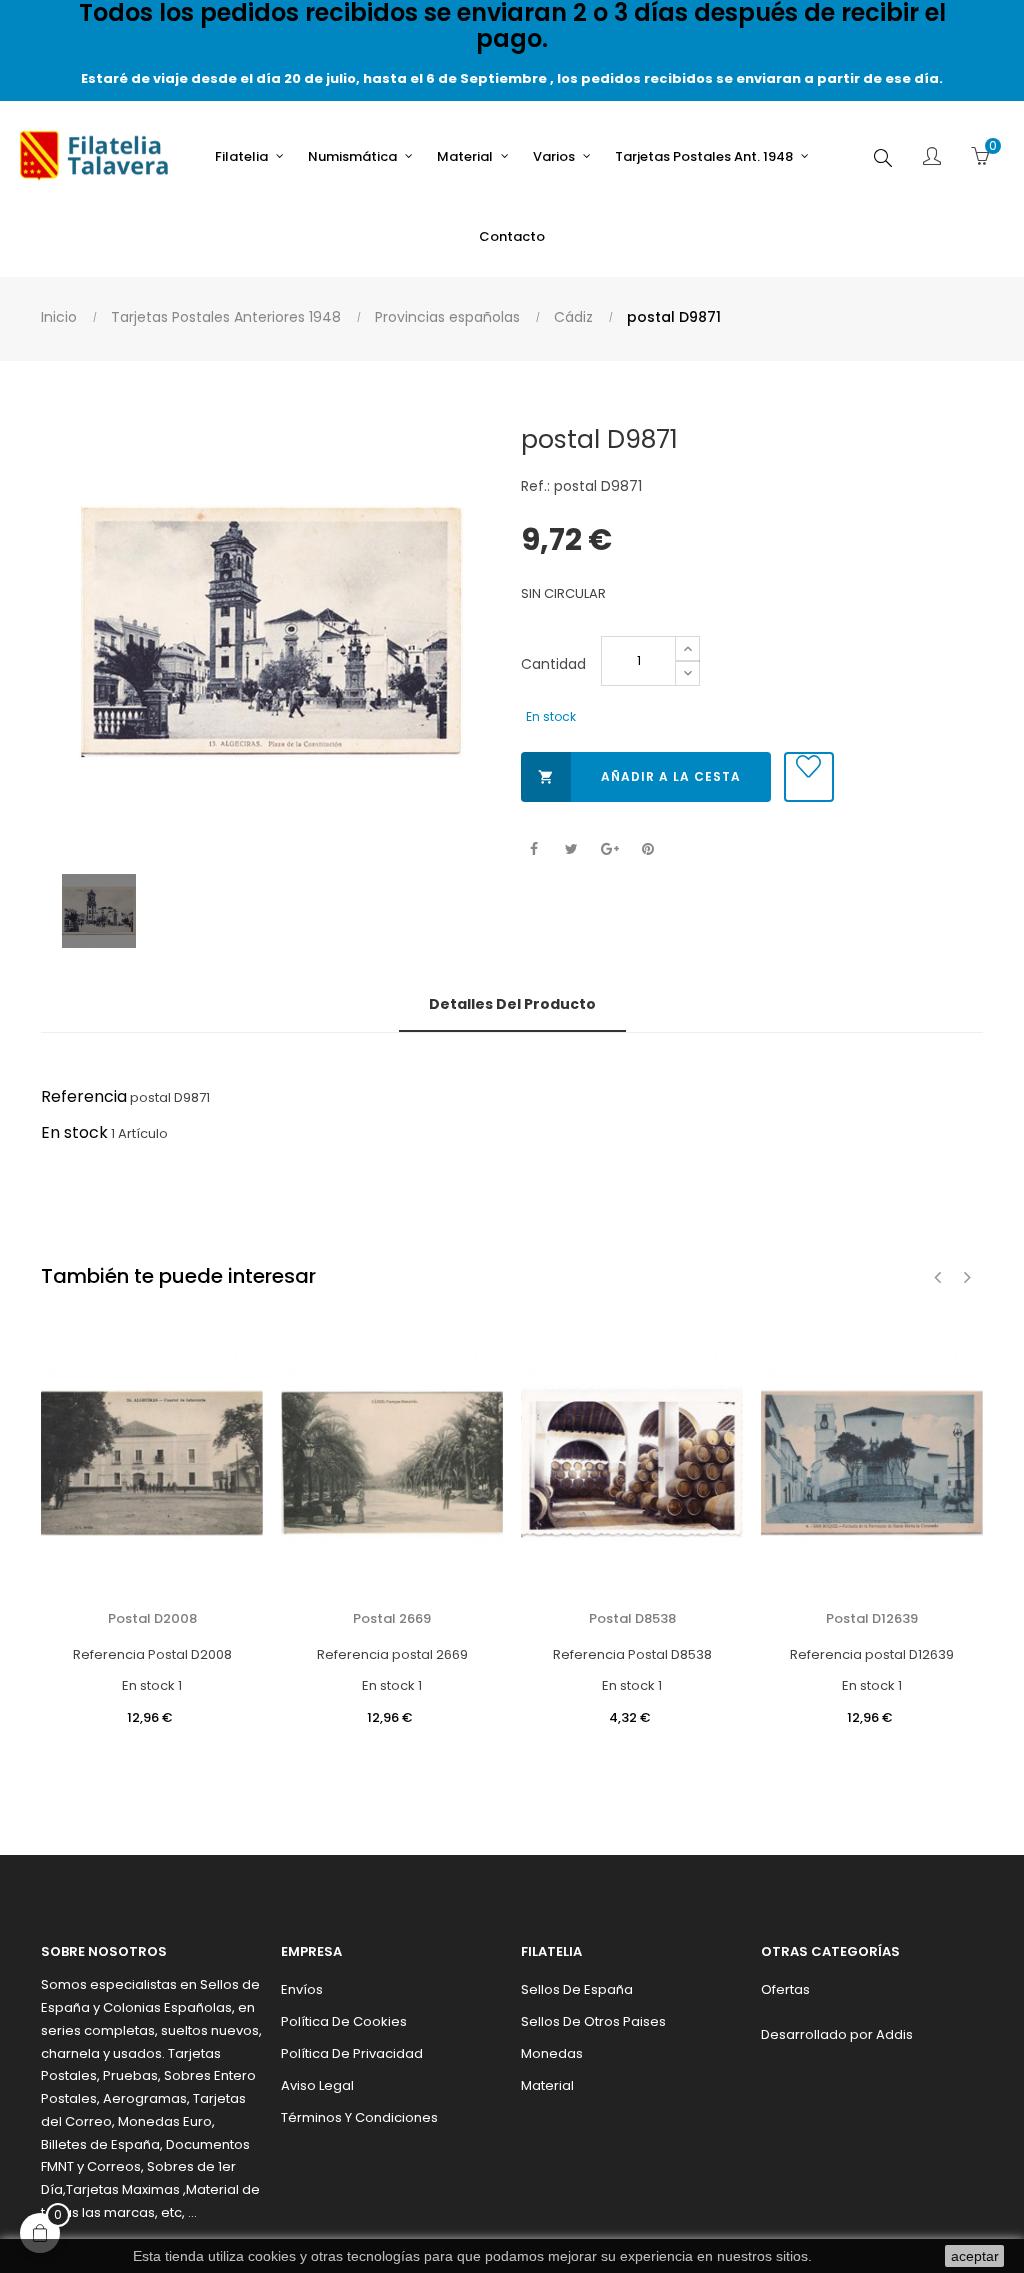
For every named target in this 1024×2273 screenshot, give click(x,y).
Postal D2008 (152, 1618)
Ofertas (785, 1989)
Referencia (84, 1096)
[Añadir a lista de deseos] (809, 777)
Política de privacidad (352, 2053)
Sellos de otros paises (593, 2021)
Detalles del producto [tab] (512, 1004)
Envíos (302, 1989)
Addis (894, 2034)
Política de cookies (344, 2021)
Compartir (533, 849)
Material (547, 2085)
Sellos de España (577, 1989)
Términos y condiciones (359, 2117)
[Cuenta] (932, 158)
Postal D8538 (632, 1618)
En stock (74, 1132)
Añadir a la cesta (639, 776)
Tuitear (571, 849)
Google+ (609, 849)
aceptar (975, 2256)
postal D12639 (872, 1618)
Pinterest (647, 849)
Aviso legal (317, 2085)
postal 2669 (392, 1618)
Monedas (552, 2053)
